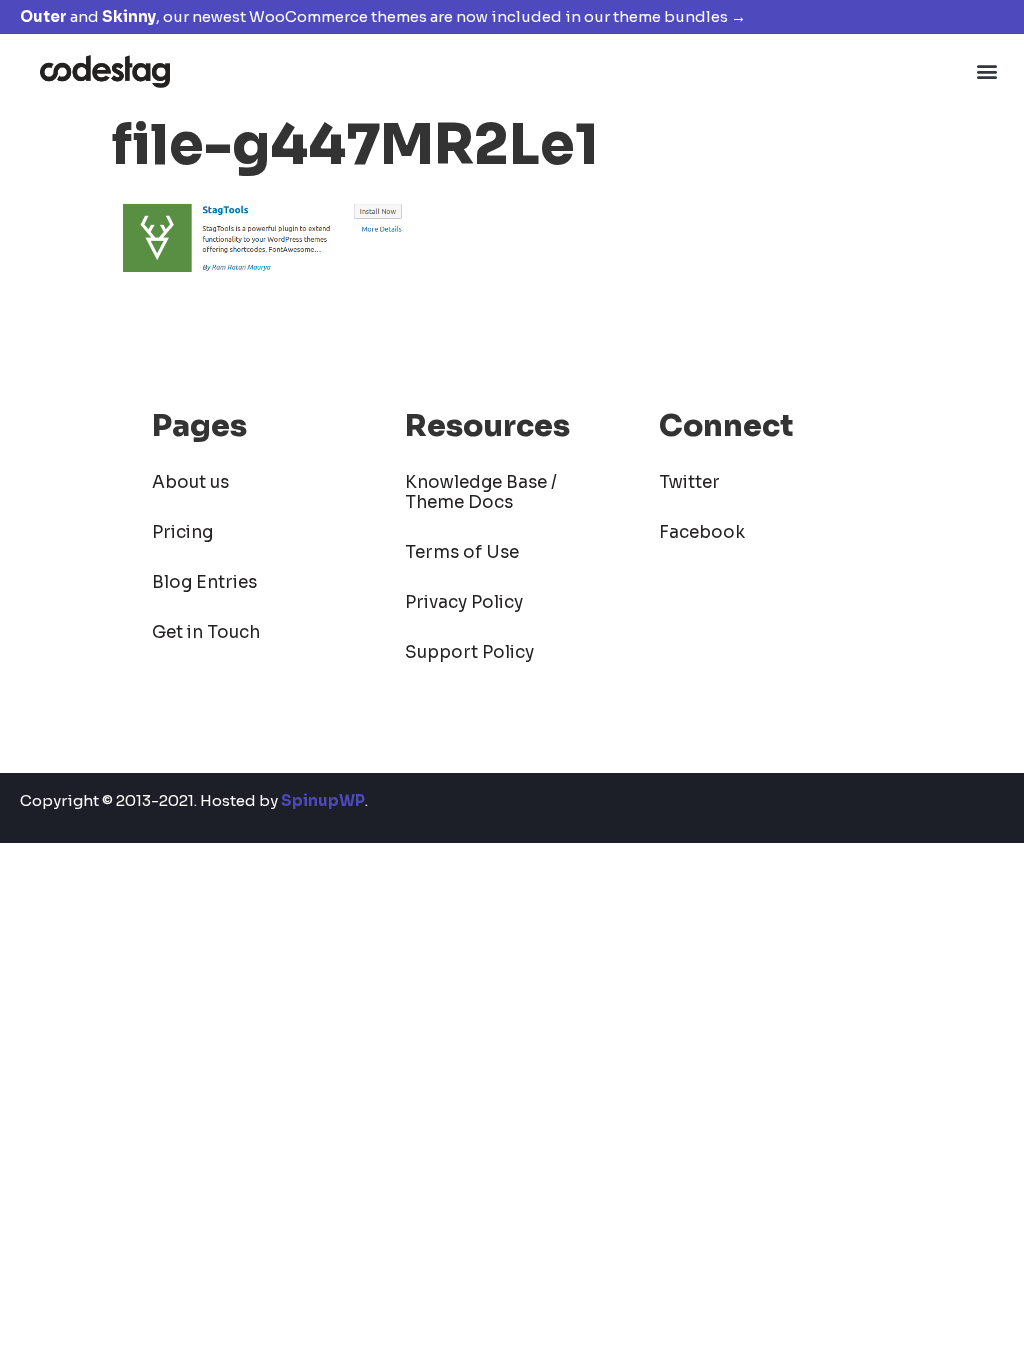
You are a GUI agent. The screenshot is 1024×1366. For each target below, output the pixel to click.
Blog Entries (204, 582)
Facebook (702, 532)
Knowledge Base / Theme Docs (481, 492)
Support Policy (469, 652)
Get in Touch (206, 632)
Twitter (689, 482)
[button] (987, 70)
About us (190, 482)
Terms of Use (462, 552)
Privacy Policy (464, 602)
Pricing (182, 532)
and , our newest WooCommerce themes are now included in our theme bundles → (383, 16)
